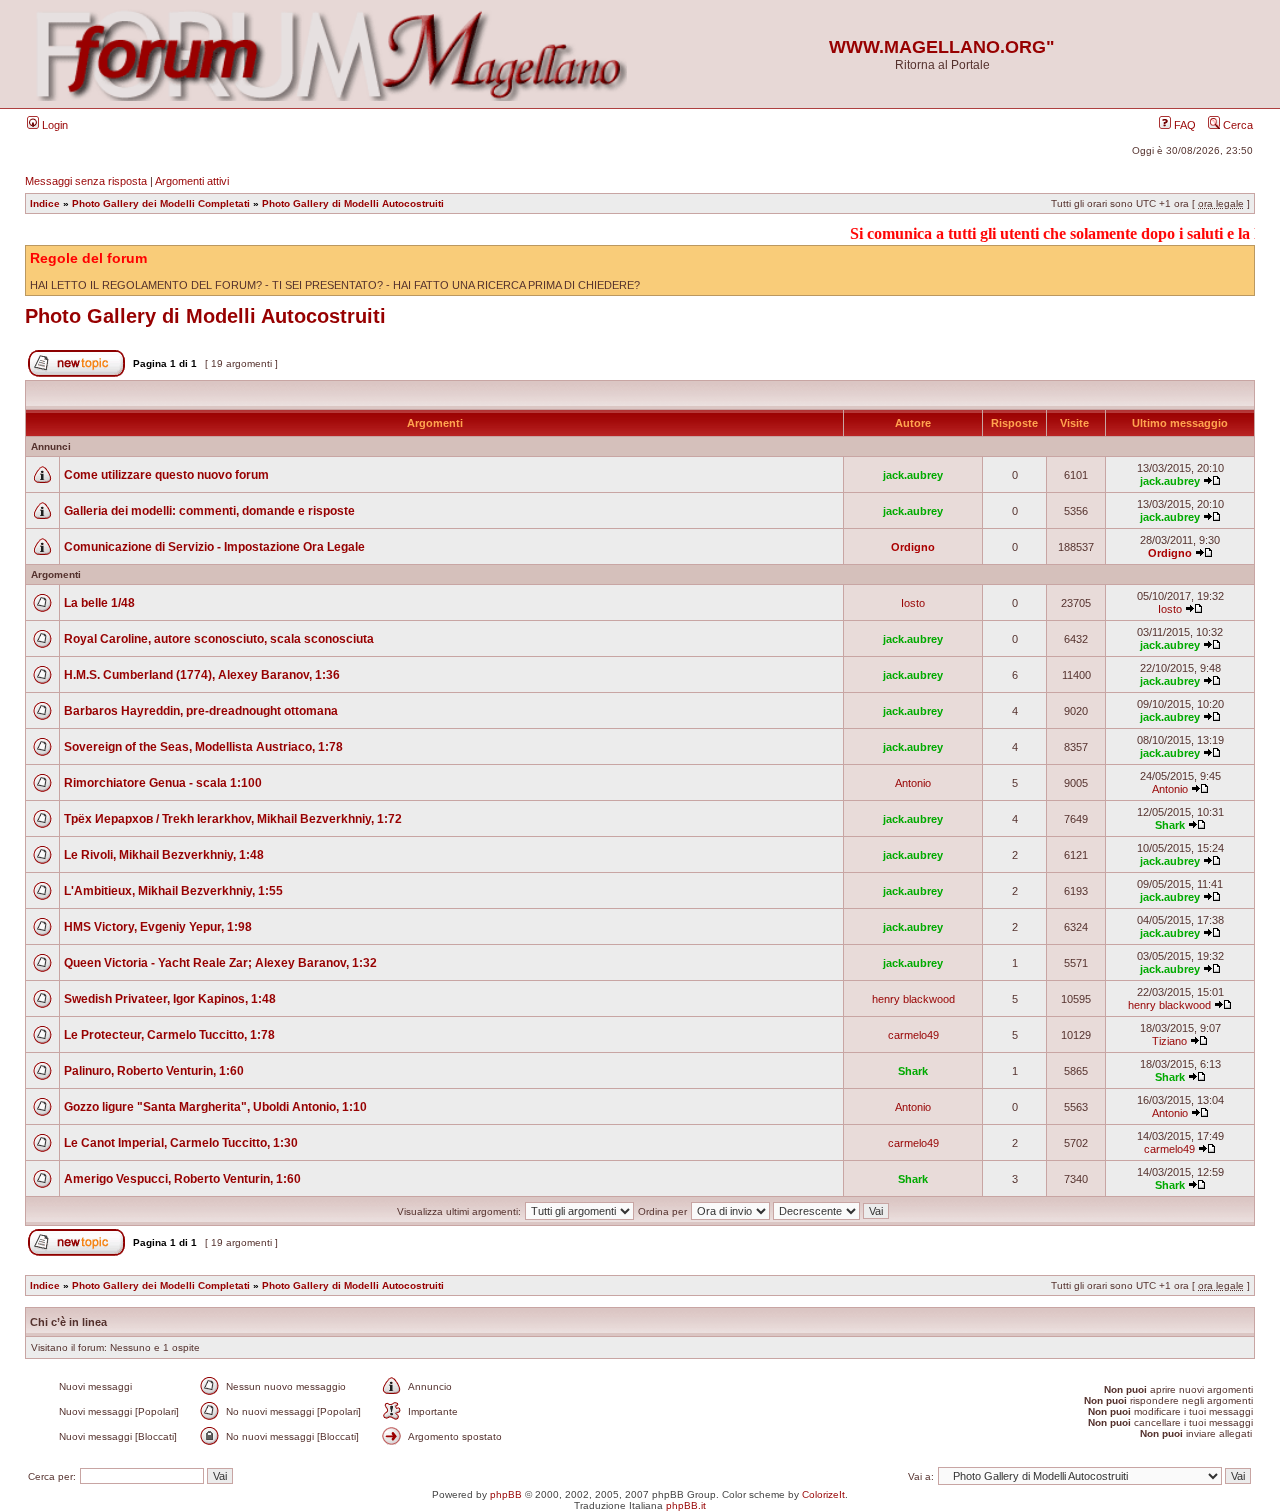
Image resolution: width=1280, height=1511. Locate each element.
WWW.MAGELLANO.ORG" (942, 47)
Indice (45, 203)
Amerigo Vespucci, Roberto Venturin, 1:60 (182, 1179)
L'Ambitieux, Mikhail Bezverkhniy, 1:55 (173, 891)
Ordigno (913, 547)
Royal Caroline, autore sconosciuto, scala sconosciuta (219, 639)
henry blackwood (913, 999)
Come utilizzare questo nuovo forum (166, 475)
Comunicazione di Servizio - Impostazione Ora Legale (214, 547)
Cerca (1236, 125)
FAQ (1183, 125)
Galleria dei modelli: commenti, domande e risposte (209, 511)
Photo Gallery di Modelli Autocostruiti (353, 203)
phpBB (506, 1494)
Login (53, 125)
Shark (1170, 825)
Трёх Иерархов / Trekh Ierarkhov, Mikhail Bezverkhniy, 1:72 (233, 819)
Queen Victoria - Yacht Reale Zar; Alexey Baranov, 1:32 (220, 963)
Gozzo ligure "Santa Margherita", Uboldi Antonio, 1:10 (215, 1107)
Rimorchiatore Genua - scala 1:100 (163, 783)
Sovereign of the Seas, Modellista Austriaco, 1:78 (203, 747)
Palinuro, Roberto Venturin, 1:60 (154, 1071)
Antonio (913, 783)
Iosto (913, 603)
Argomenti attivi (192, 181)
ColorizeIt (823, 1494)
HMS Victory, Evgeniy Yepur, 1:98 (158, 927)
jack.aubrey (913, 475)
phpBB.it (686, 1505)
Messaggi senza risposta (86, 181)
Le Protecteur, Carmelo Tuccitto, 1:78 (169, 1035)
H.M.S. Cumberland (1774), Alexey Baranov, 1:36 (202, 675)
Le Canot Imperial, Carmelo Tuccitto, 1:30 (181, 1143)
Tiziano (1169, 1041)
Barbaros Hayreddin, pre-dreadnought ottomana (201, 711)
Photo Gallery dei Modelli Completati (161, 203)
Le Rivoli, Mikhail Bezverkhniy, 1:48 (164, 855)
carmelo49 (913, 1035)
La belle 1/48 (99, 603)
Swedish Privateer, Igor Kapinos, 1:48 (170, 999)
